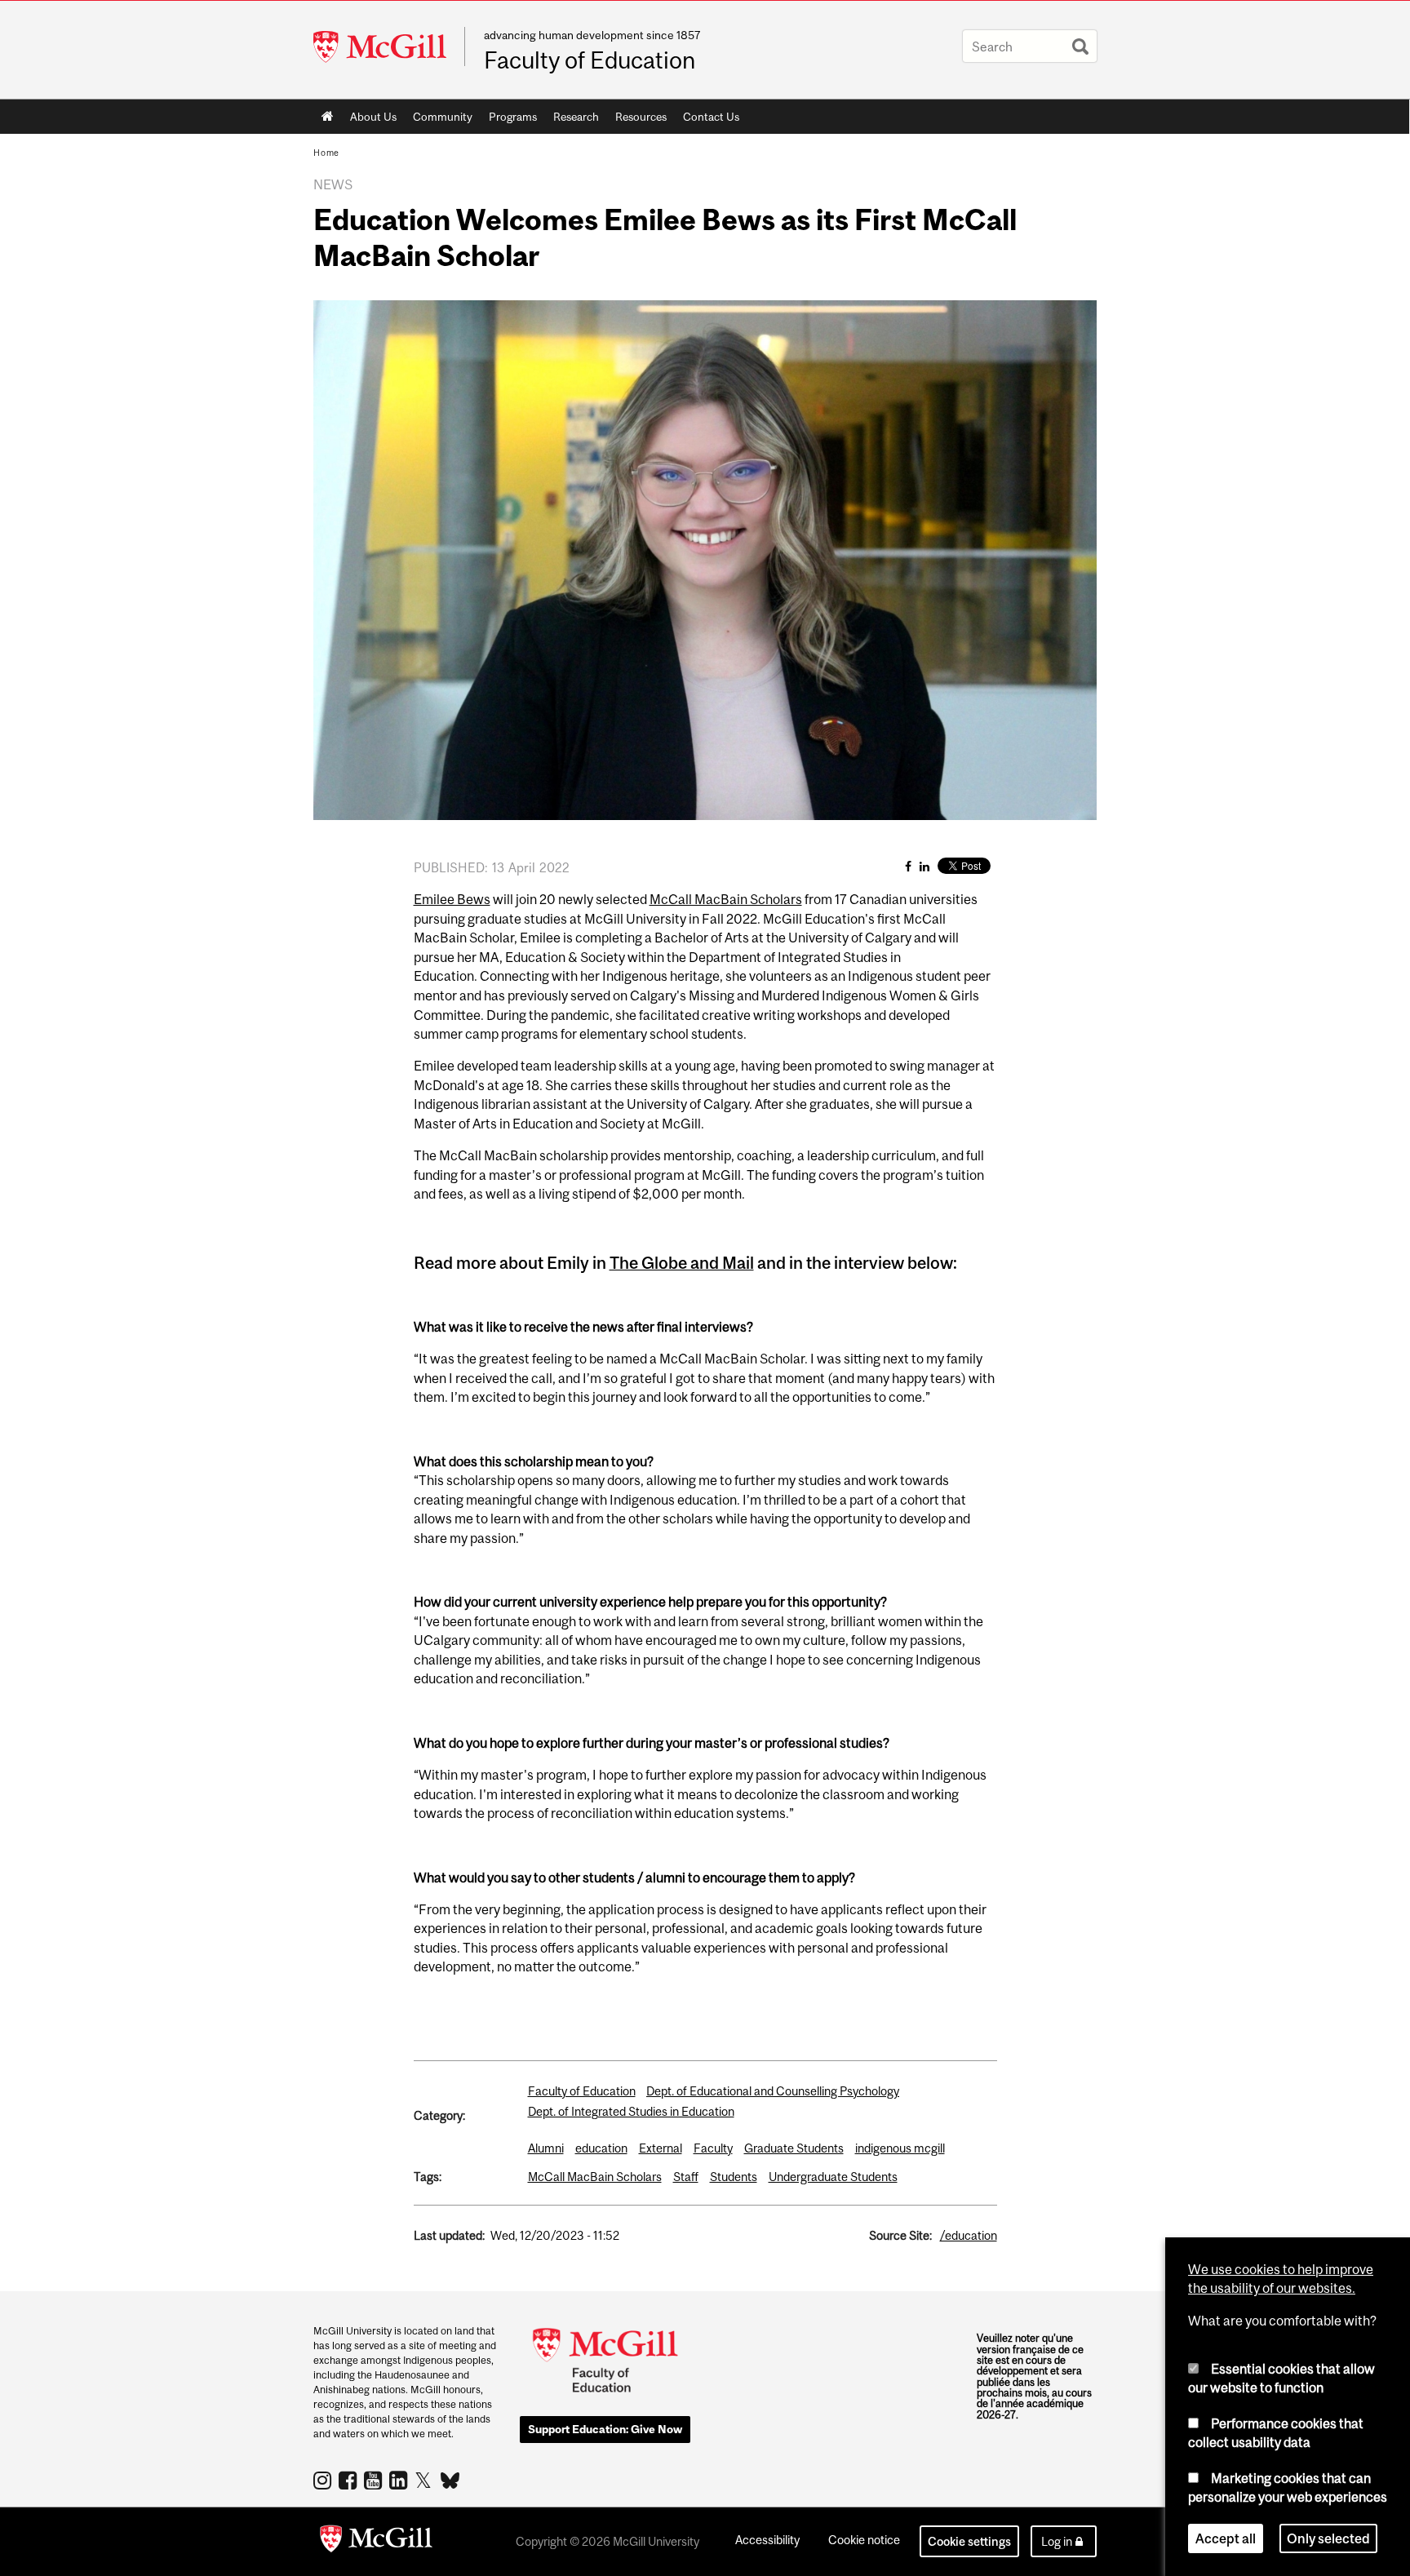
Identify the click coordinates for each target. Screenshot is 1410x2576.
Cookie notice (864, 2540)
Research (572, 120)
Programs (509, 120)
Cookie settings (969, 2541)
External (661, 2148)
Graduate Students (794, 2148)
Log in (1057, 2541)
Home (328, 117)
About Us (369, 120)
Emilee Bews (452, 899)
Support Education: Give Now (605, 2429)
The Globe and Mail (682, 1263)
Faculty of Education (590, 60)
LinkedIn (400, 2480)
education (601, 2148)
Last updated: (449, 2235)
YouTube (375, 2480)
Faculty (713, 2148)
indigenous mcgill (900, 2148)
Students (734, 2177)
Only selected (1328, 2538)
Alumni (546, 2148)
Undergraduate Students (833, 2177)
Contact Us (711, 117)
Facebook (350, 2480)
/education (969, 2235)
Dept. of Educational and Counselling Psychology (773, 2091)
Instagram (324, 2480)
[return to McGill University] (376, 2542)
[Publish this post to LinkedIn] (924, 866)
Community (439, 120)
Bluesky (451, 2479)
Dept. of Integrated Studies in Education (631, 2111)
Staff (686, 2177)
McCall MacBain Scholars (726, 899)
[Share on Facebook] (908, 866)
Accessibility (767, 2540)
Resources (637, 120)
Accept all (1226, 2538)
